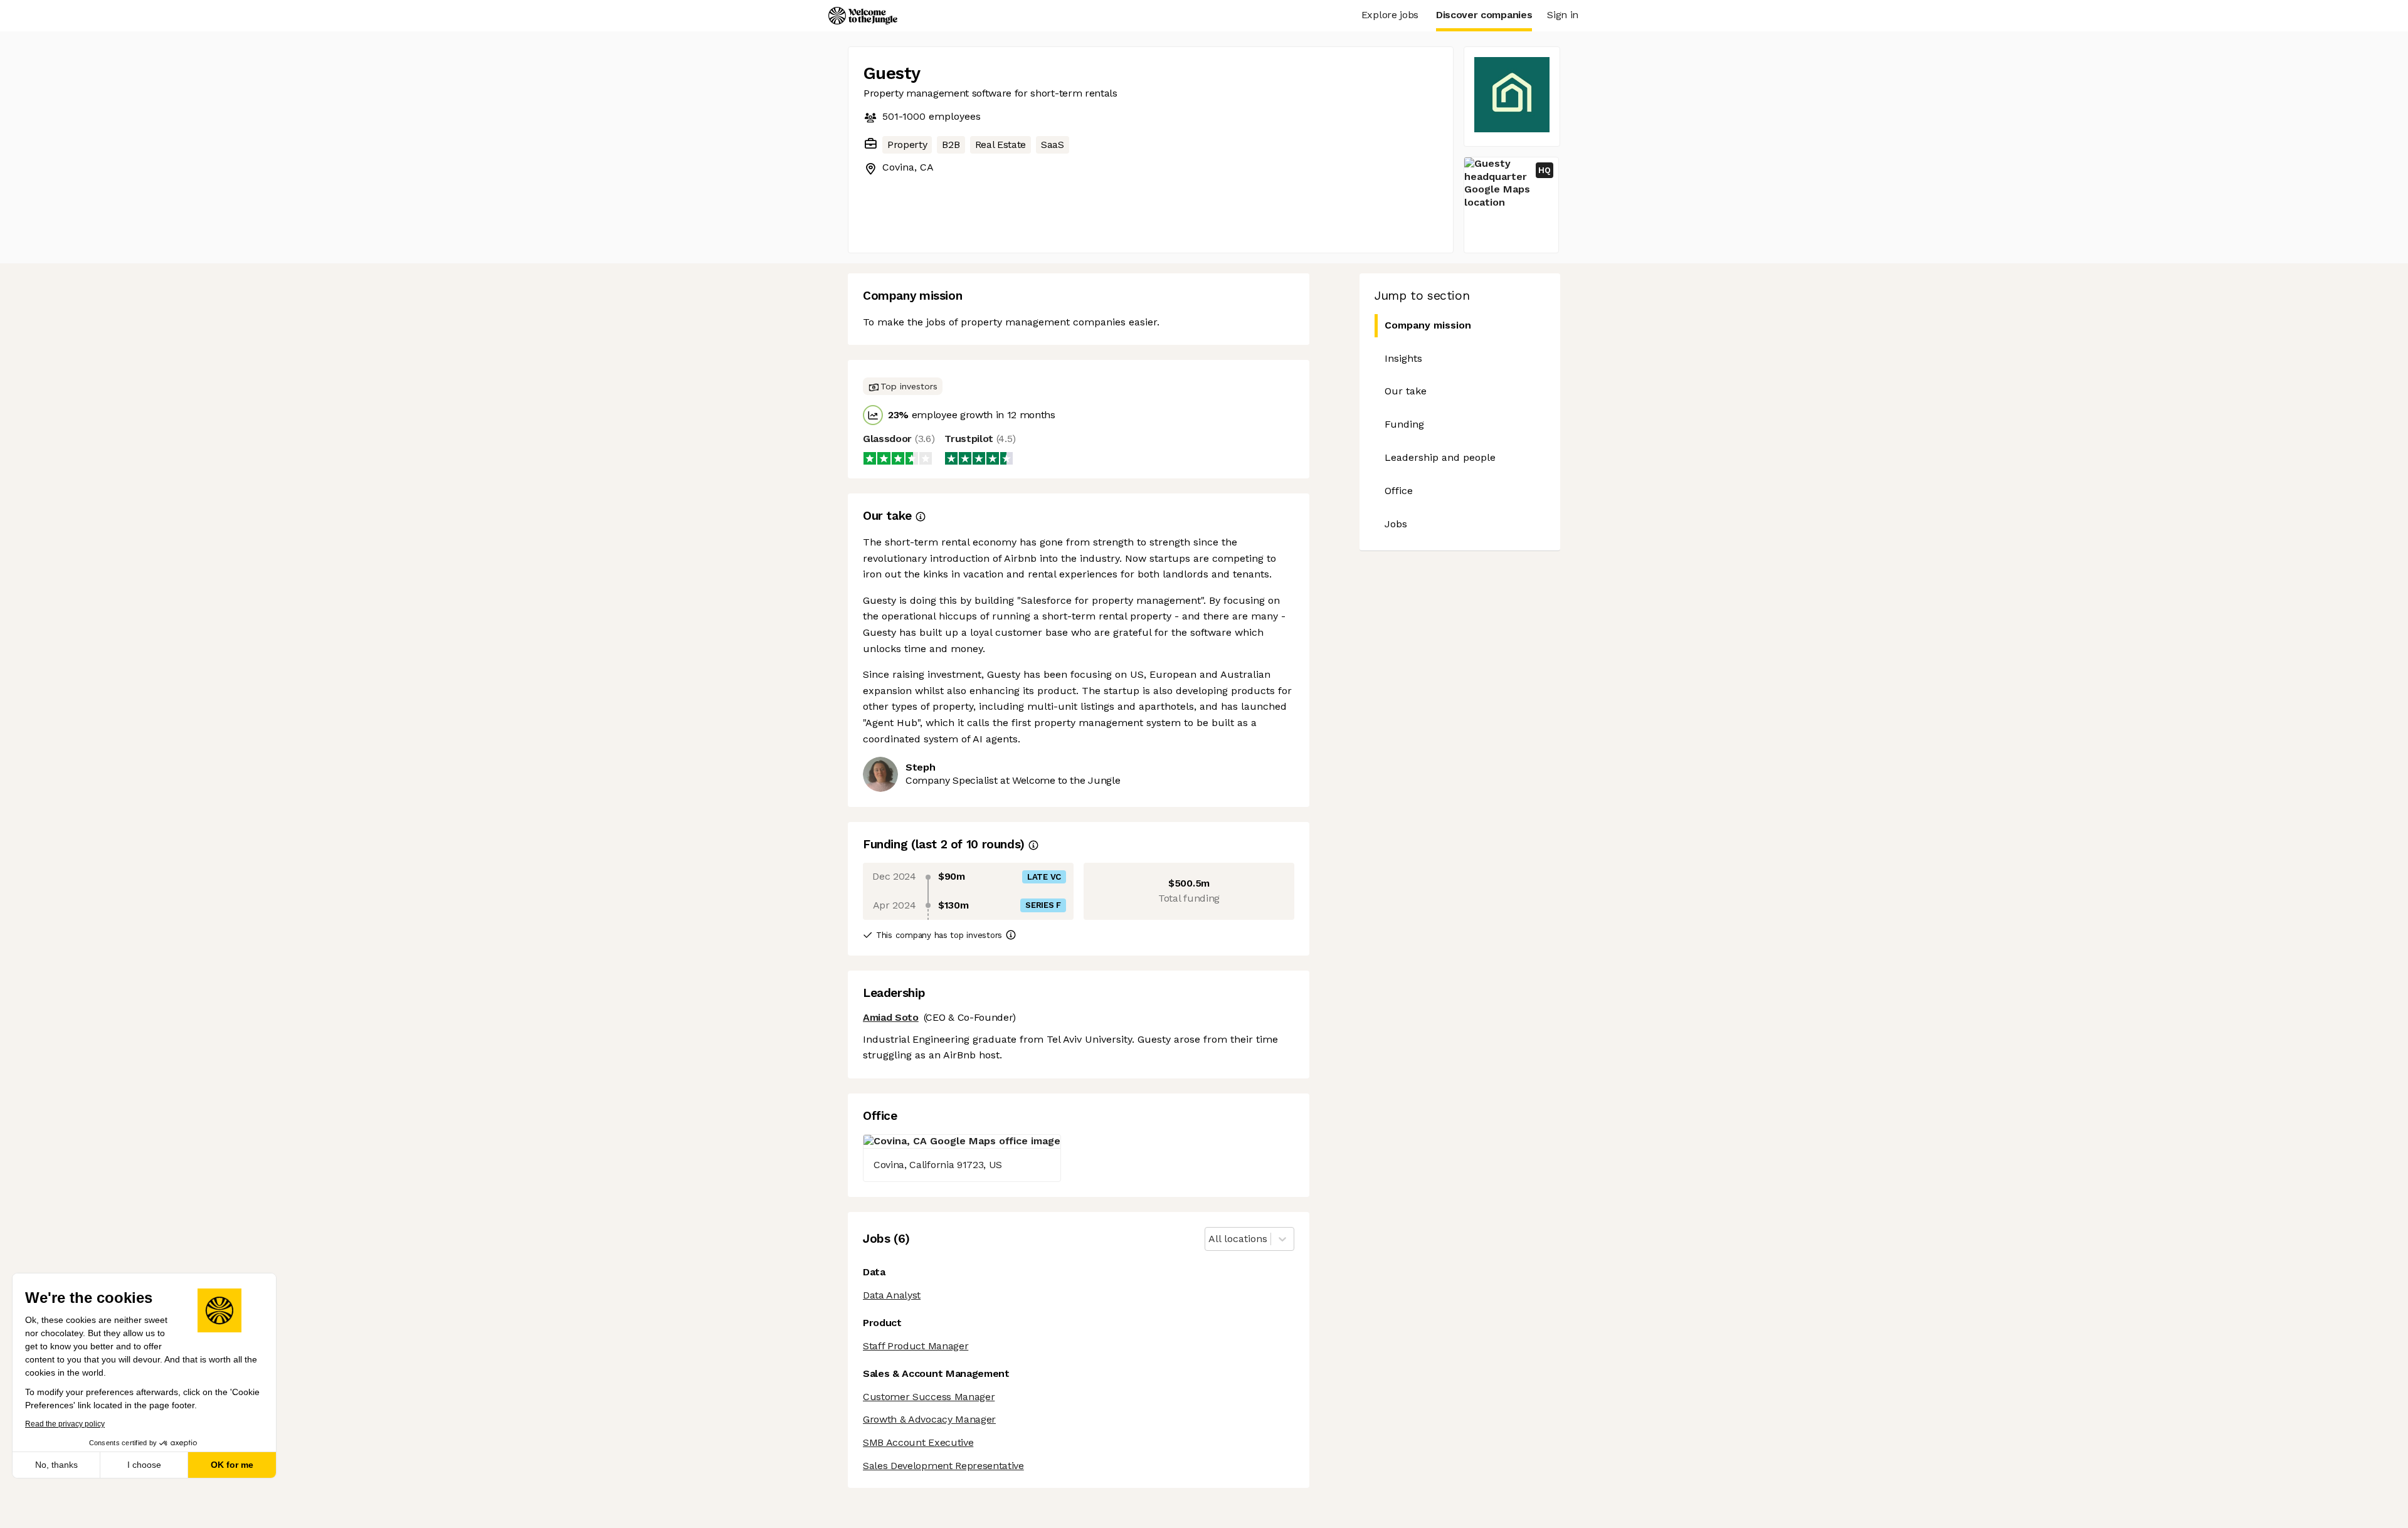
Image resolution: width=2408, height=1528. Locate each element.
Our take (1406, 391)
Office (1399, 491)
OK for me (232, 1465)
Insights (1403, 358)
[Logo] (863, 16)
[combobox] (1210, 1239)
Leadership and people (1440, 457)
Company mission (1428, 325)
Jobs (1396, 524)
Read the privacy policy (65, 1424)
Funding (1404, 424)
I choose (144, 1465)
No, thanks (56, 1465)
